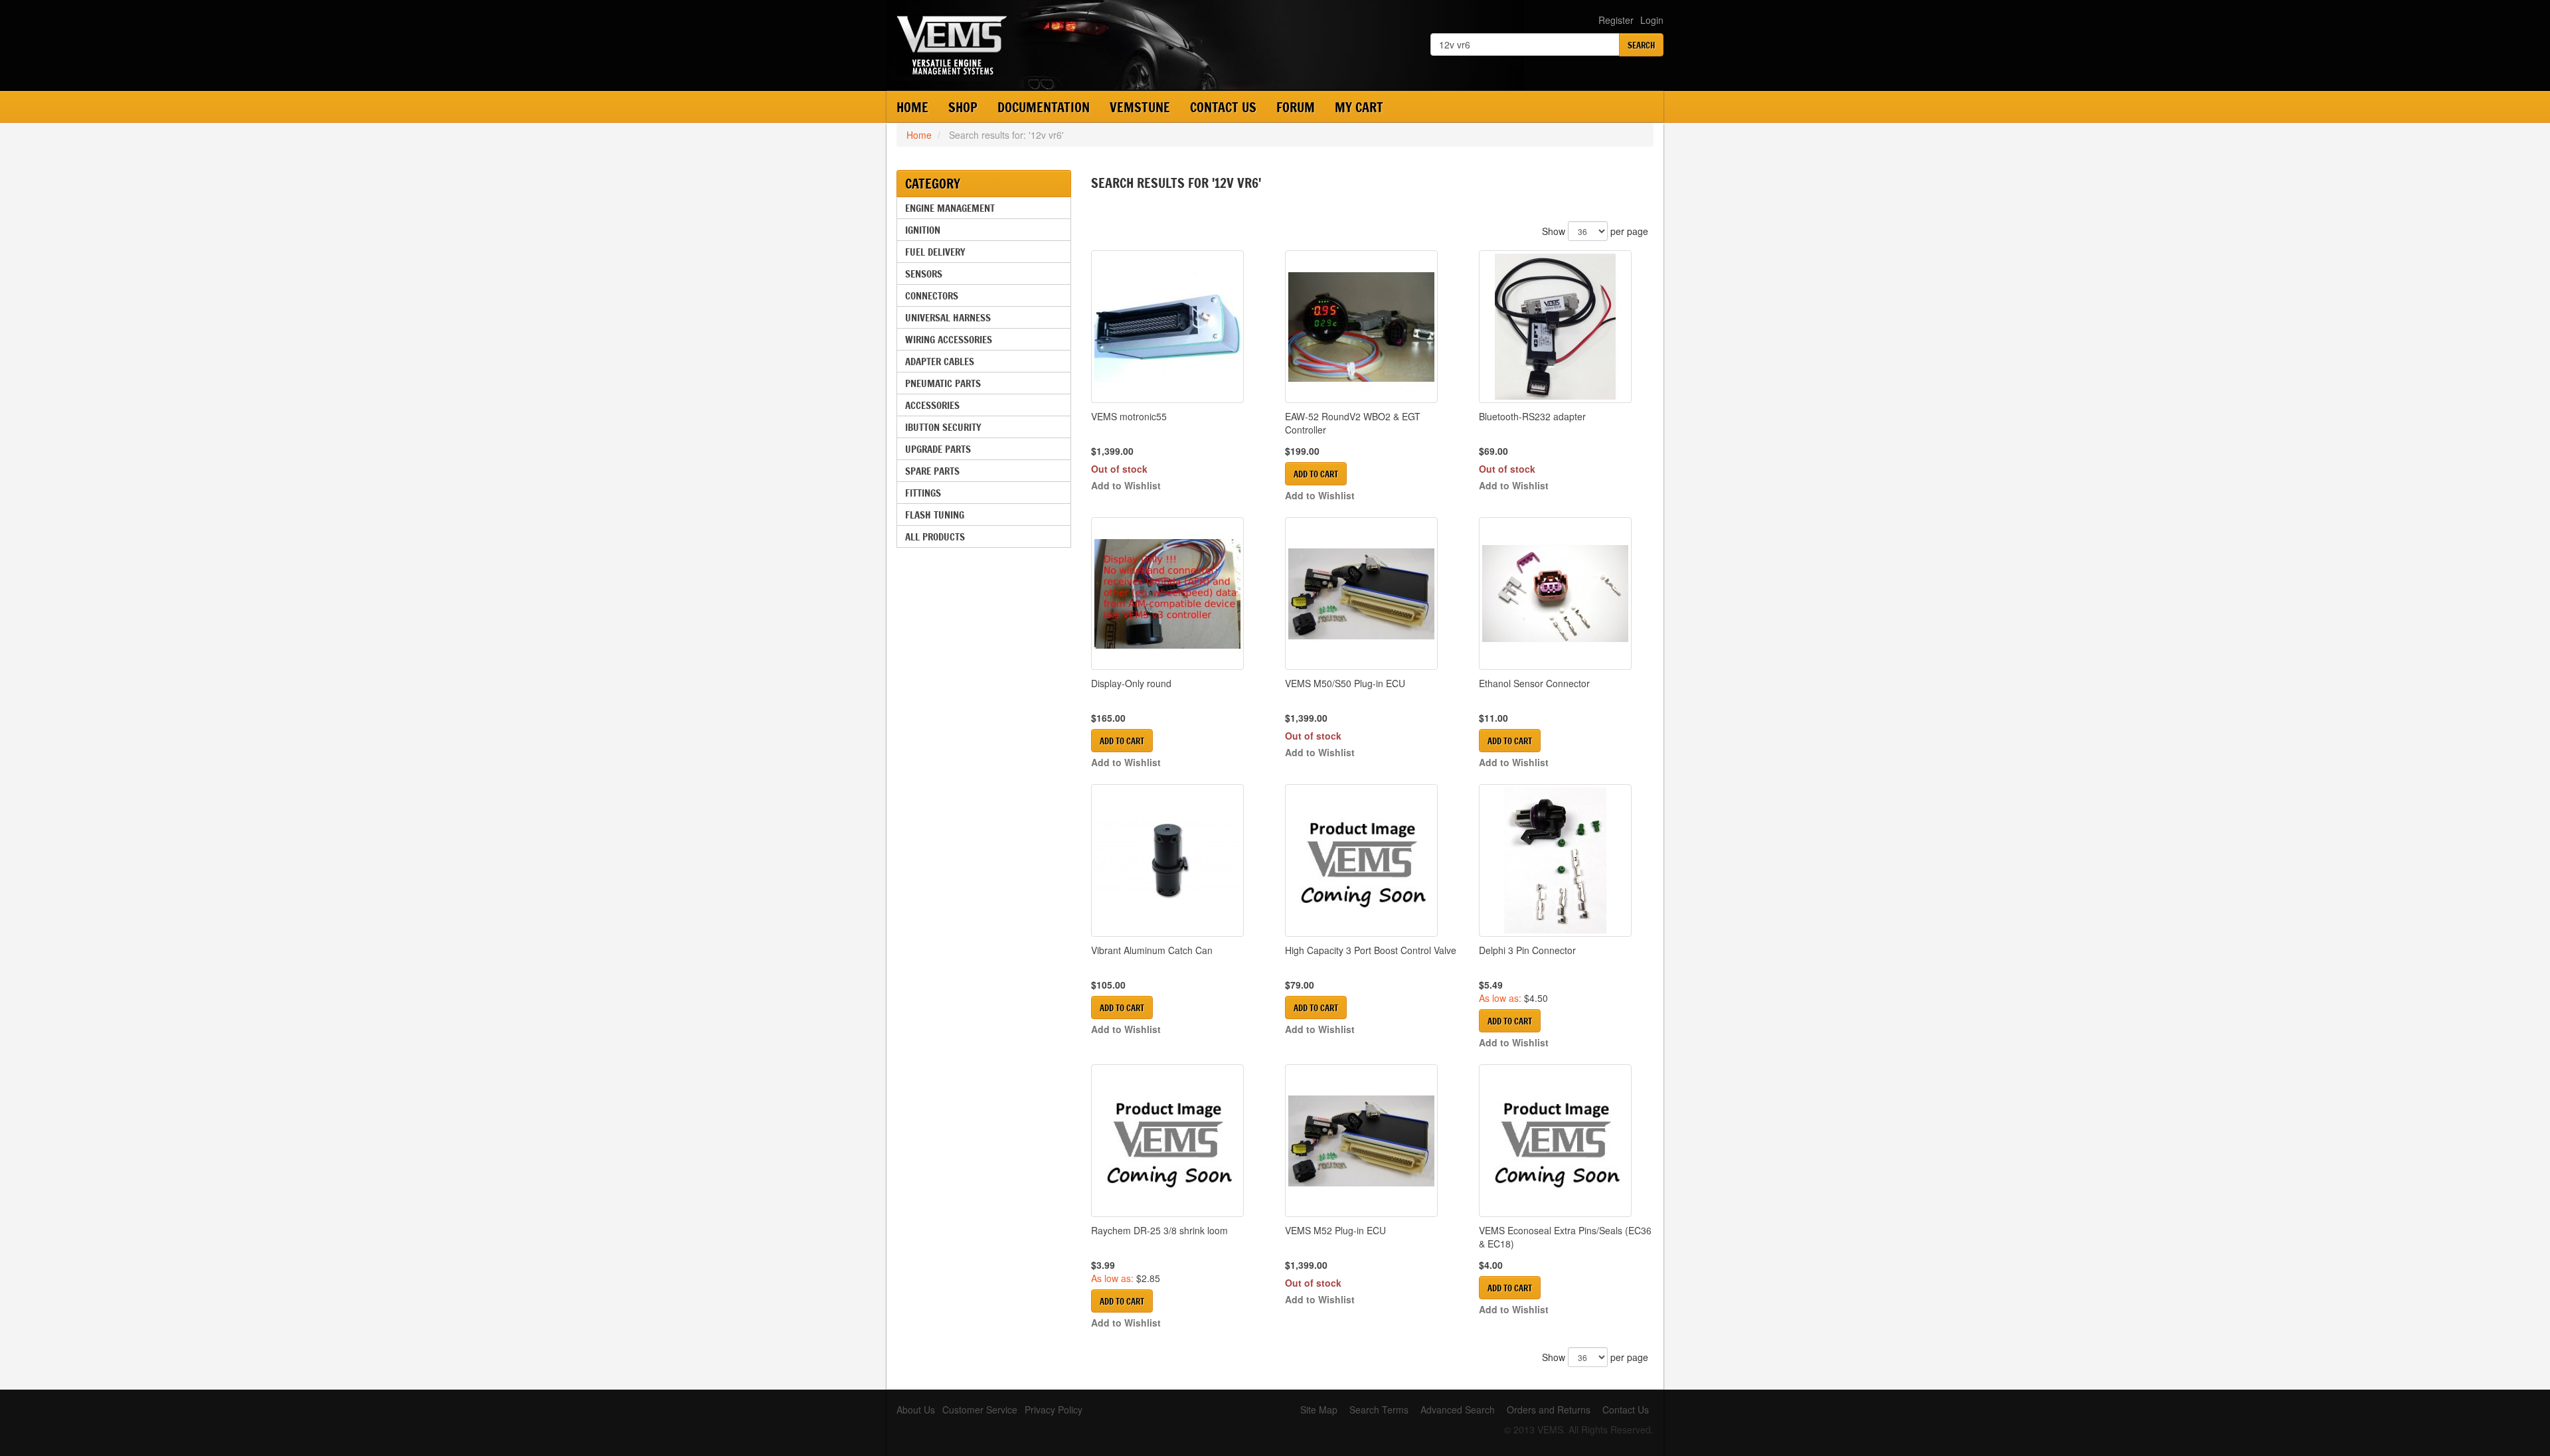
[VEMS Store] (1049, 45)
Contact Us (1626, 1410)
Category (933, 184)
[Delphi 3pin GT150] (1566, 860)
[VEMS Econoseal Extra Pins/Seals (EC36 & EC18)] (1566, 1141)
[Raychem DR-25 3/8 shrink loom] (1178, 1141)
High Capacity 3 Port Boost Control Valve (1371, 950)
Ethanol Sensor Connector (1534, 683)
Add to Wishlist (1126, 485)
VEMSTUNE (1140, 107)
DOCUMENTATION (1044, 107)
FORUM (1296, 107)
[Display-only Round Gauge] (1178, 594)
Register (1616, 20)
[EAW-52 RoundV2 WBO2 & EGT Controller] (1372, 327)
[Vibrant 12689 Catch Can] (1178, 860)
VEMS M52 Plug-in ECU (1335, 1230)
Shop (963, 107)
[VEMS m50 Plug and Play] (1372, 594)
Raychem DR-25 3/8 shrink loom (1159, 1230)
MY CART (1359, 107)
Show (1554, 231)
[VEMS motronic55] (1178, 327)
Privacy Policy (1054, 1410)
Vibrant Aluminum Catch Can (1152, 950)
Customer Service (980, 1410)
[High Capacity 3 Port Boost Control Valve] (1372, 860)
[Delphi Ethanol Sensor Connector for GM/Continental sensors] (1566, 594)
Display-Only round (1131, 683)
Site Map (1319, 1410)
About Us (916, 1410)
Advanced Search (1458, 1410)
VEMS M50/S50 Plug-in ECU (1345, 683)
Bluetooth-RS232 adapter (1532, 416)
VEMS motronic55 (1129, 416)
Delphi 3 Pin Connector (1527, 950)
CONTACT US (1223, 107)
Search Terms (1379, 1410)
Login (1652, 20)
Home (912, 107)
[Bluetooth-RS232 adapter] (1566, 327)
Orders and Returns (1549, 1410)
